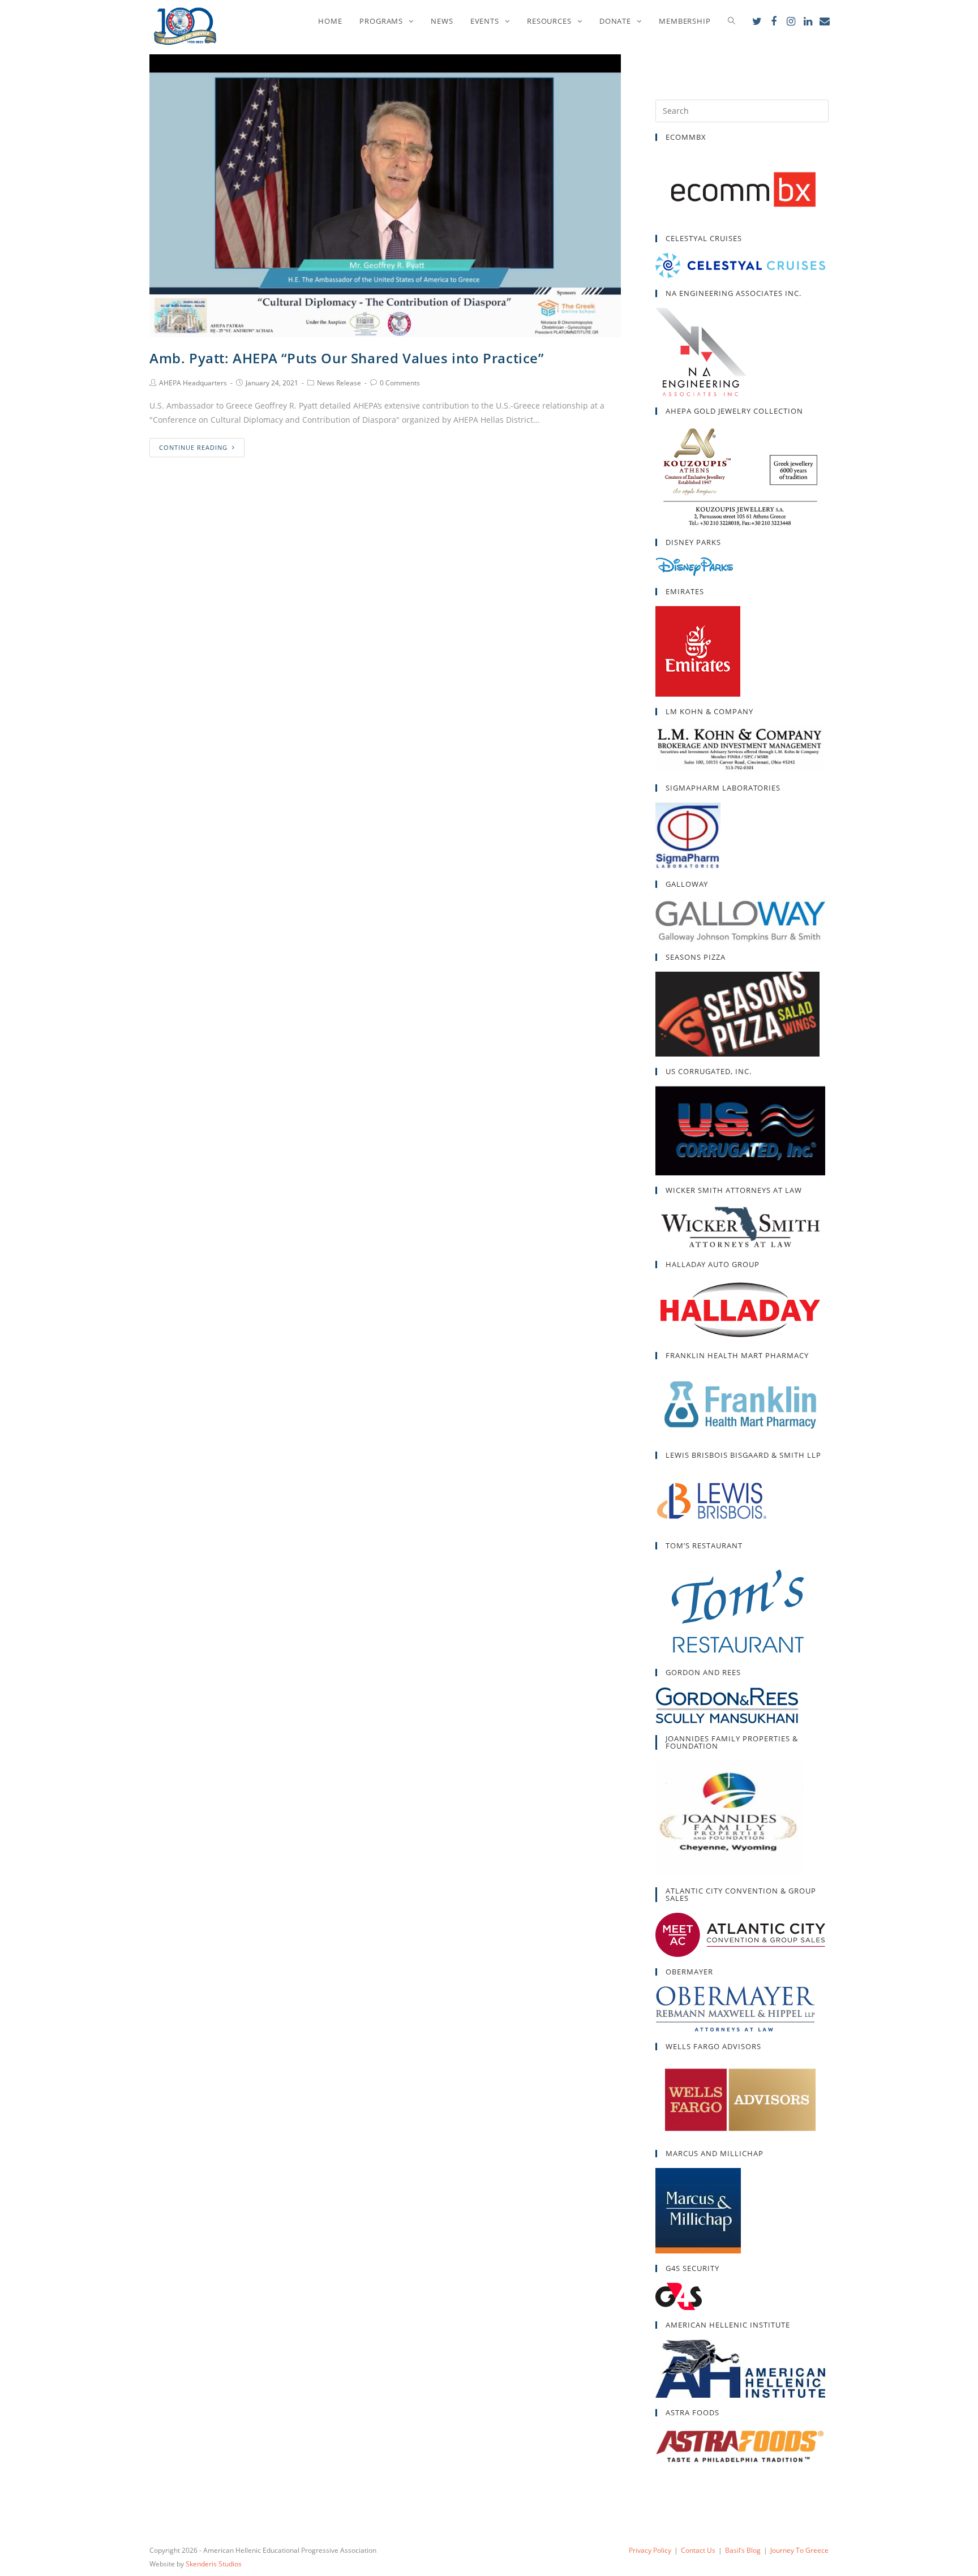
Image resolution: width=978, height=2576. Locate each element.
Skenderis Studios (214, 2564)
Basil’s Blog (743, 2550)
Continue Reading (193, 447)
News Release (339, 383)
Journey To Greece (799, 2550)
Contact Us (698, 2550)
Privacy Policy (650, 2550)
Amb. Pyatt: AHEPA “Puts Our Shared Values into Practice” (347, 358)
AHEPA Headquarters (193, 383)
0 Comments (400, 383)
